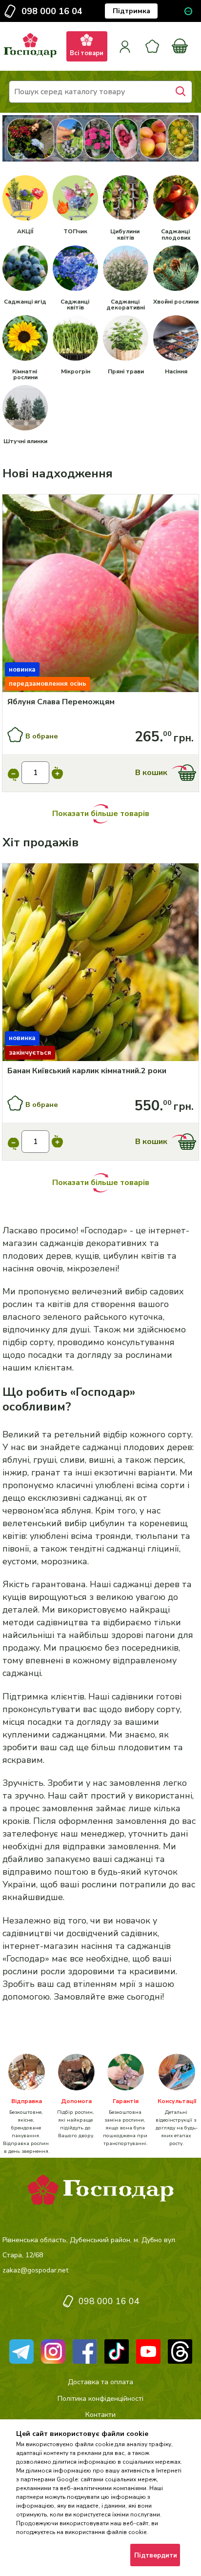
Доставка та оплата (100, 2382)
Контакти (100, 2415)
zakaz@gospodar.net (35, 2270)
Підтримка (131, 11)
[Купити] (100, 595)
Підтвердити (156, 2556)
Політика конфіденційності (100, 2399)
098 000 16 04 (52, 11)
